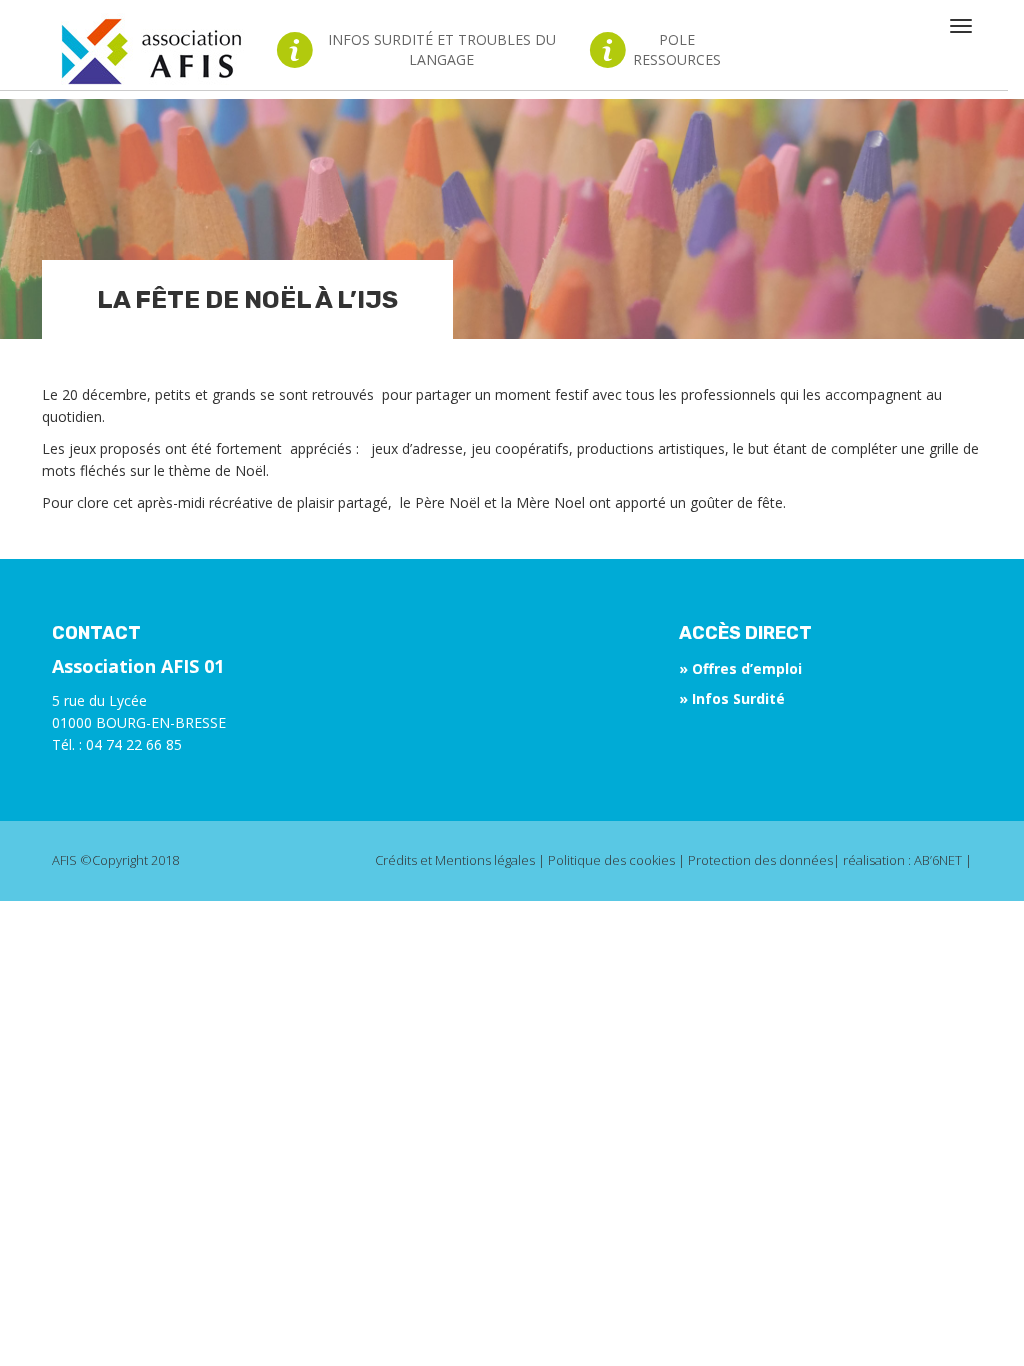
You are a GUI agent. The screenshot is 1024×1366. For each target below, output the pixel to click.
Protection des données (760, 860)
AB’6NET (938, 860)
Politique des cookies (611, 860)
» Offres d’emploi (740, 668)
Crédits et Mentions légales (455, 860)
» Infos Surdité (732, 698)
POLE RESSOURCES (676, 49)
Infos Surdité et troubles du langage (442, 49)
